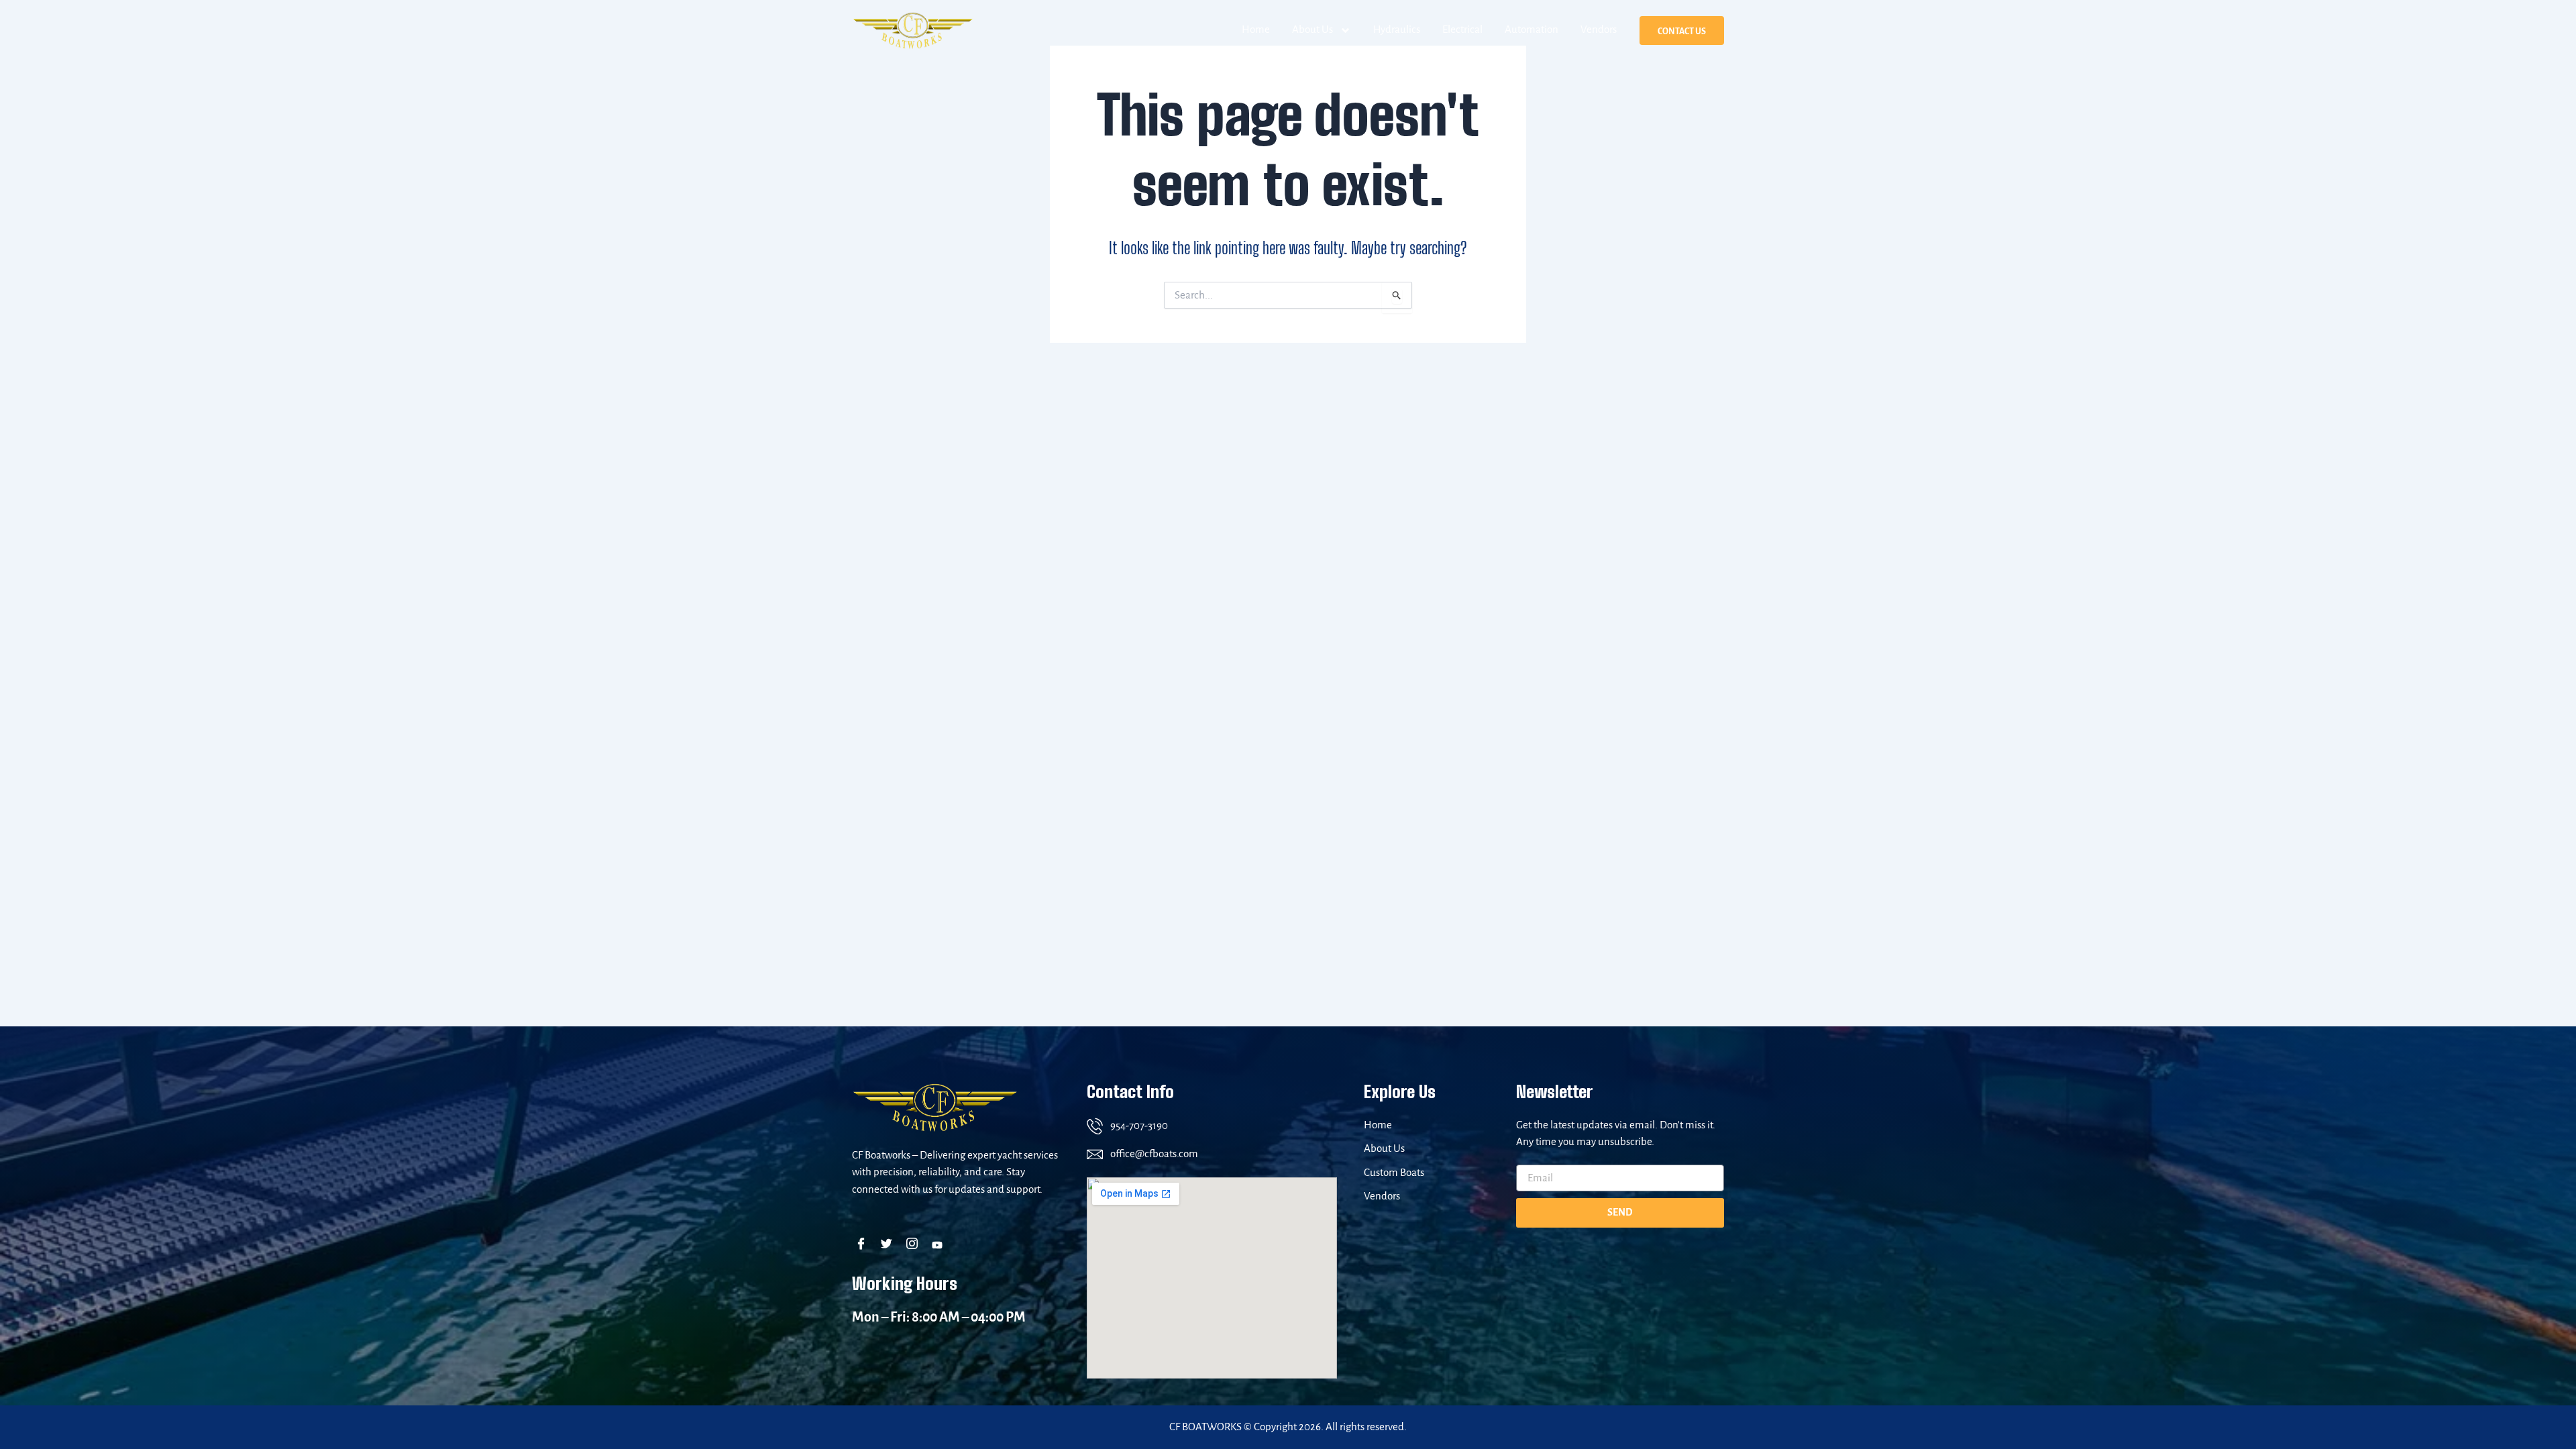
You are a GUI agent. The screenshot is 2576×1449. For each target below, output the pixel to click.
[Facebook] (864, 1245)
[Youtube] (940, 1245)
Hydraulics (1397, 30)
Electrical (1462, 30)
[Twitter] (889, 1245)
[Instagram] (915, 1245)
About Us (1312, 30)
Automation (1532, 30)
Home (1256, 30)
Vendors (1599, 30)
